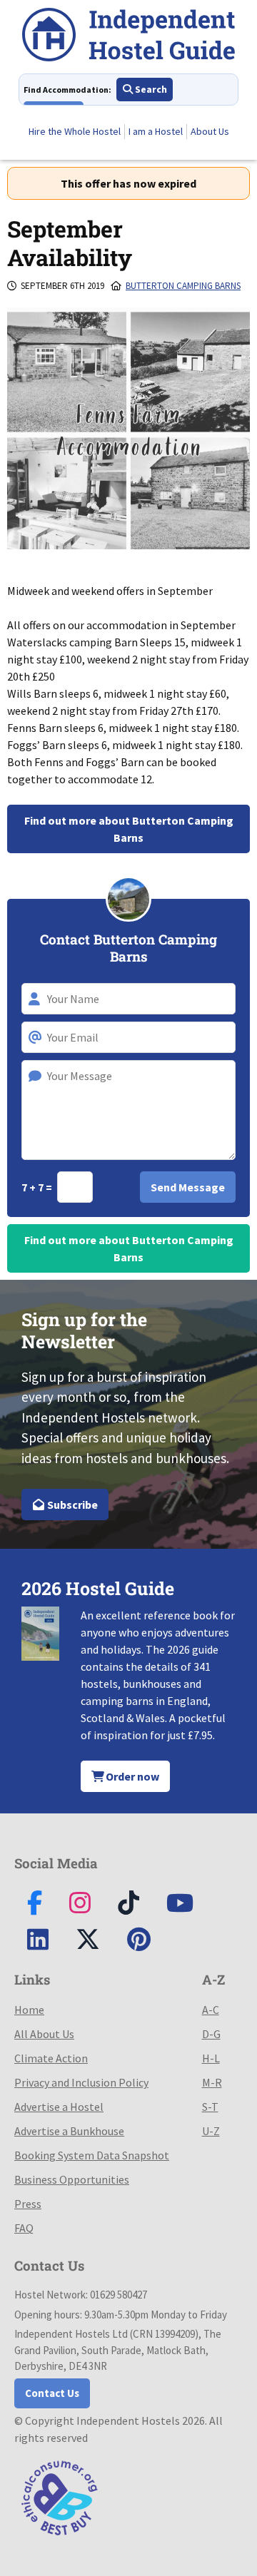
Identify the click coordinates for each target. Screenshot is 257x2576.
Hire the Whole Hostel (75, 131)
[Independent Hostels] (128, 37)
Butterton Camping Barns (183, 286)
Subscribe (71, 1505)
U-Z (211, 2131)
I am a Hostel (156, 131)
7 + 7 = (38, 1187)
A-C (211, 2010)
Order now (131, 1776)
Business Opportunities (72, 2179)
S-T (210, 2107)
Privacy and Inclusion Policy (81, 2082)
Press (28, 2204)
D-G (211, 2034)
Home (29, 2010)
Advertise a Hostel (59, 2107)
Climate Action (51, 2058)
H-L (211, 2058)
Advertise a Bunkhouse (69, 2131)
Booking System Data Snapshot (92, 2155)
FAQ (24, 2228)
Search (150, 89)
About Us (210, 131)
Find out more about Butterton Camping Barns (129, 829)
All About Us (44, 2034)
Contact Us (52, 2393)
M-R (212, 2082)
